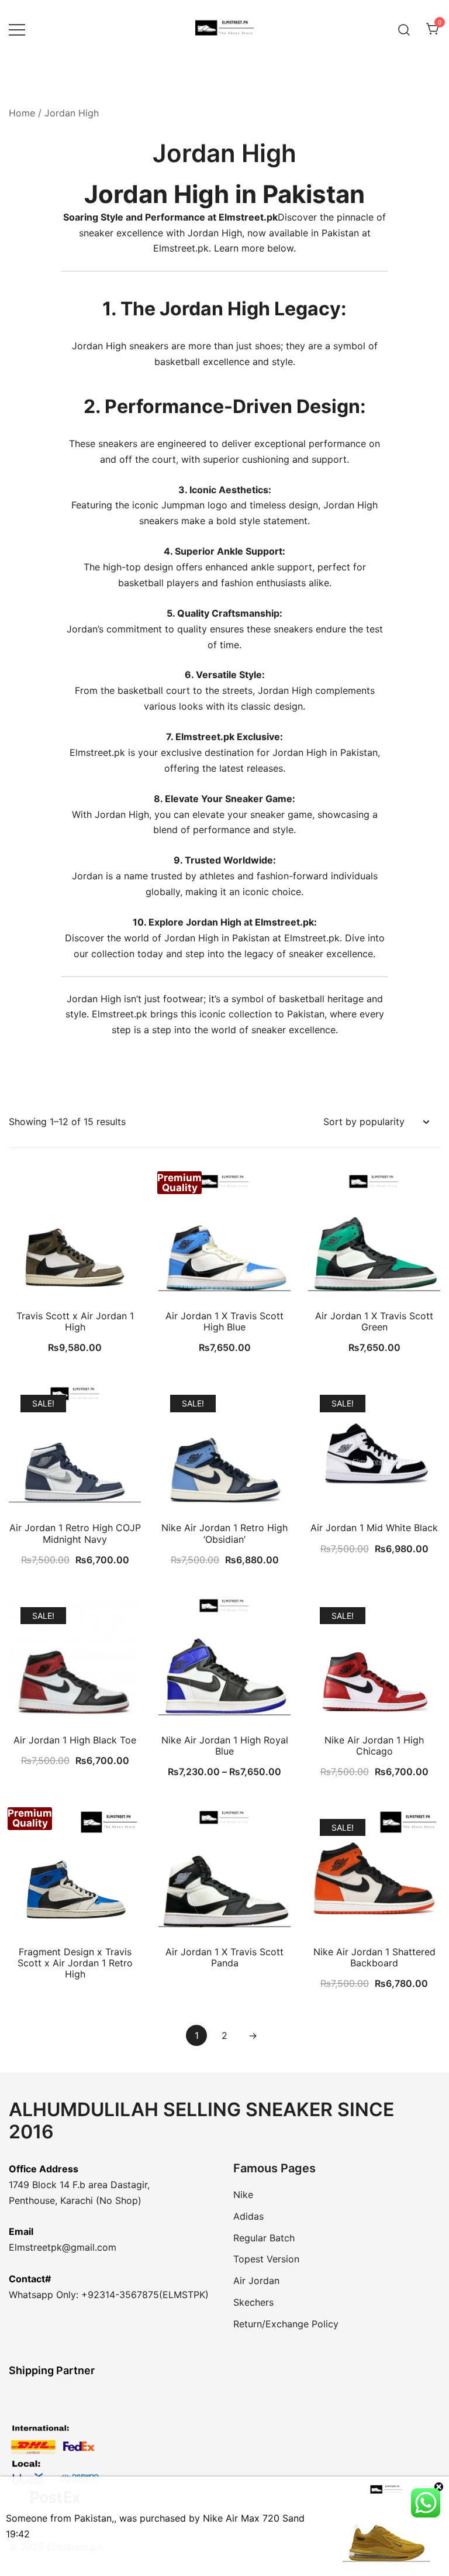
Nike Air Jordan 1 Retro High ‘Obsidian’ (224, 1533)
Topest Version (266, 2259)
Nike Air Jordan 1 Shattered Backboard (374, 1957)
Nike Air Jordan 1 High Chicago (374, 1746)
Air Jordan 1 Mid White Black (374, 1528)
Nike (243, 2195)
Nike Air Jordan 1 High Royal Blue (225, 1746)
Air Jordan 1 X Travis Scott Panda (224, 1957)
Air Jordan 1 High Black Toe (75, 1740)
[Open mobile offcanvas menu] (17, 30)
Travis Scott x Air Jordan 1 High (75, 1321)
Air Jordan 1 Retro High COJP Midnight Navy (75, 1533)
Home (22, 113)
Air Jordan (256, 2281)
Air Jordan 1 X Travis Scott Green (374, 1321)
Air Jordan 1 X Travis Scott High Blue (224, 1321)
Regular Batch (264, 2238)
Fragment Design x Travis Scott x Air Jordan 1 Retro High (75, 1963)
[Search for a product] (404, 29)
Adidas (248, 2216)
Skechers (253, 2302)
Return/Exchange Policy (286, 2324)
